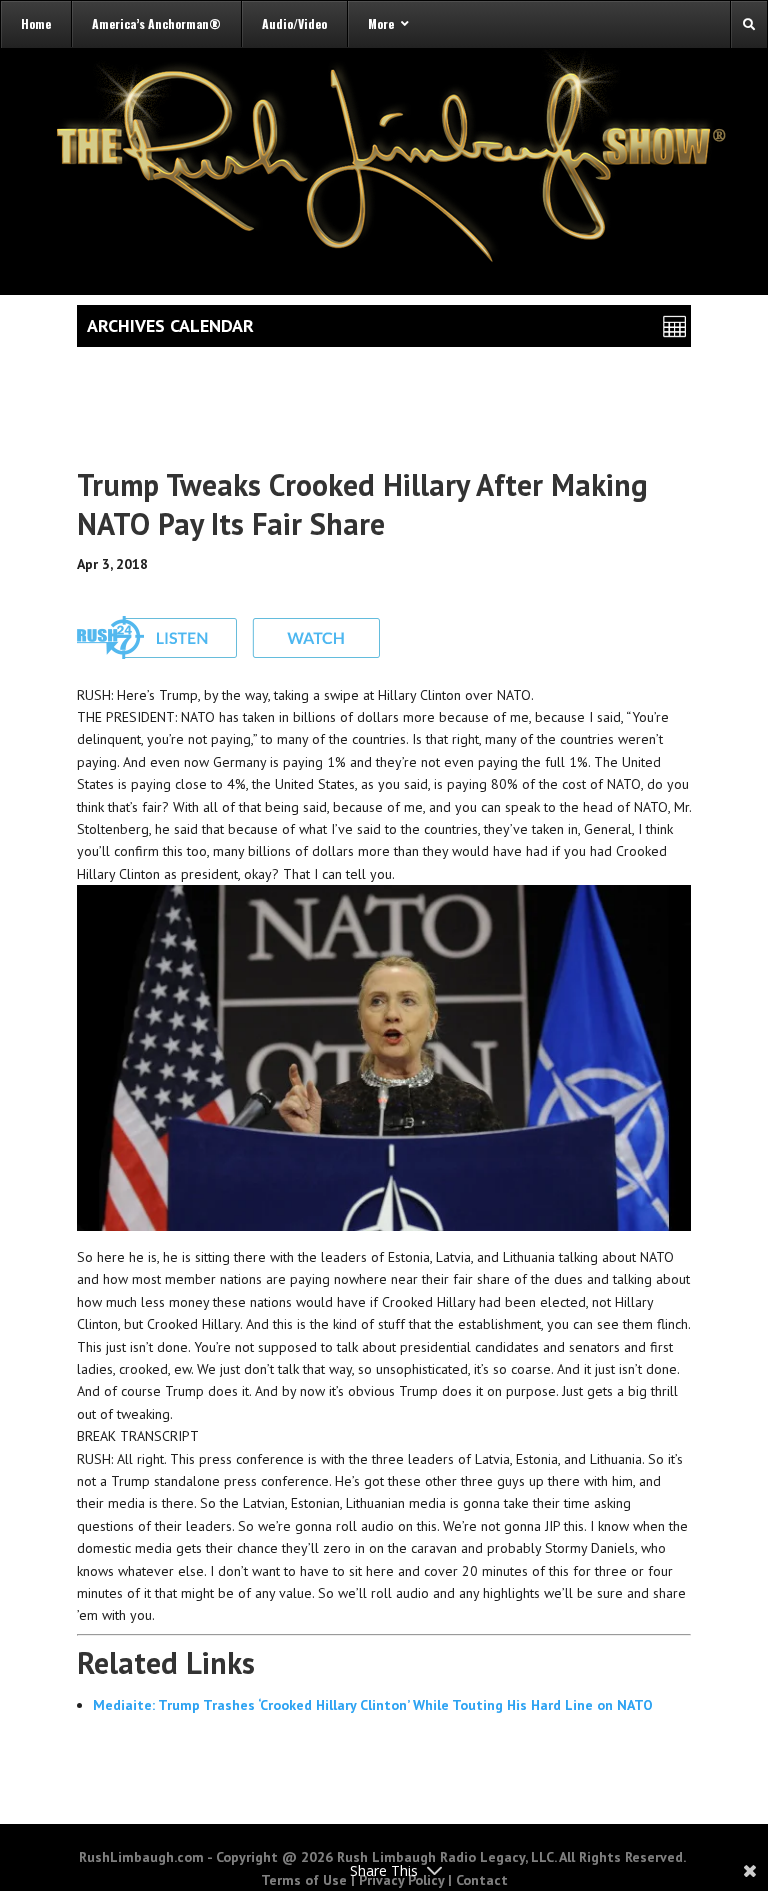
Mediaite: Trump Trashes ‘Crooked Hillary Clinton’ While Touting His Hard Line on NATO (373, 1705)
